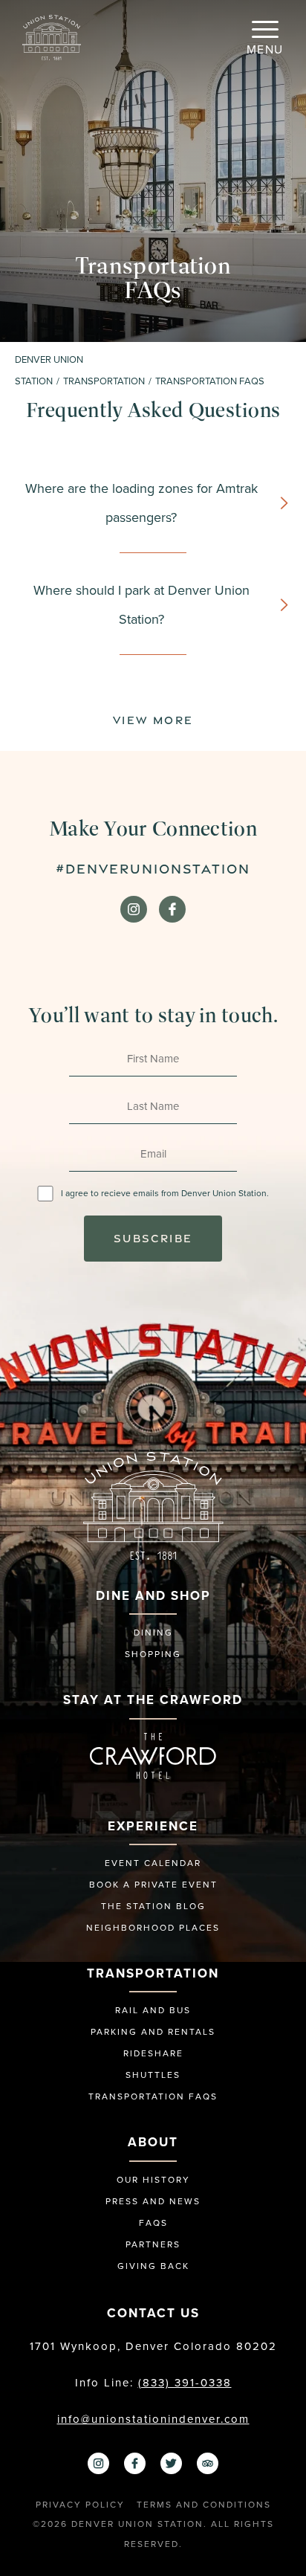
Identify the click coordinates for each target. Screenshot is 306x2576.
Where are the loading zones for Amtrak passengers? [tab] (141, 503)
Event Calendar (153, 1863)
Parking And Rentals (153, 2032)
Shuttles (153, 2075)
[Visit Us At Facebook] (172, 909)
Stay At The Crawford (153, 1700)
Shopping (153, 1654)
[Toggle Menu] (265, 30)
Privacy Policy (80, 2505)
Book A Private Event (153, 1885)
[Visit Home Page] (52, 36)
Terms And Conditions (204, 2505)
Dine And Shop (153, 1596)
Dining (153, 1633)
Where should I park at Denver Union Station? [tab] (141, 605)
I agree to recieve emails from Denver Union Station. (165, 1193)
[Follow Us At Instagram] (134, 909)
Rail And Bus (153, 2010)
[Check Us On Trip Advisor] (208, 2463)
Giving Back (153, 2266)
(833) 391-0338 (185, 2383)
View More (153, 720)
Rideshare (153, 2053)
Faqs (153, 2223)
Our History (153, 2180)
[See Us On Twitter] (171, 2463)
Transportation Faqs (153, 2096)
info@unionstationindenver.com (153, 2419)
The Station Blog (153, 1906)
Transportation (153, 1973)
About (153, 2142)
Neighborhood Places (153, 1928)
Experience (153, 1826)
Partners (153, 2244)
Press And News (153, 2201)
